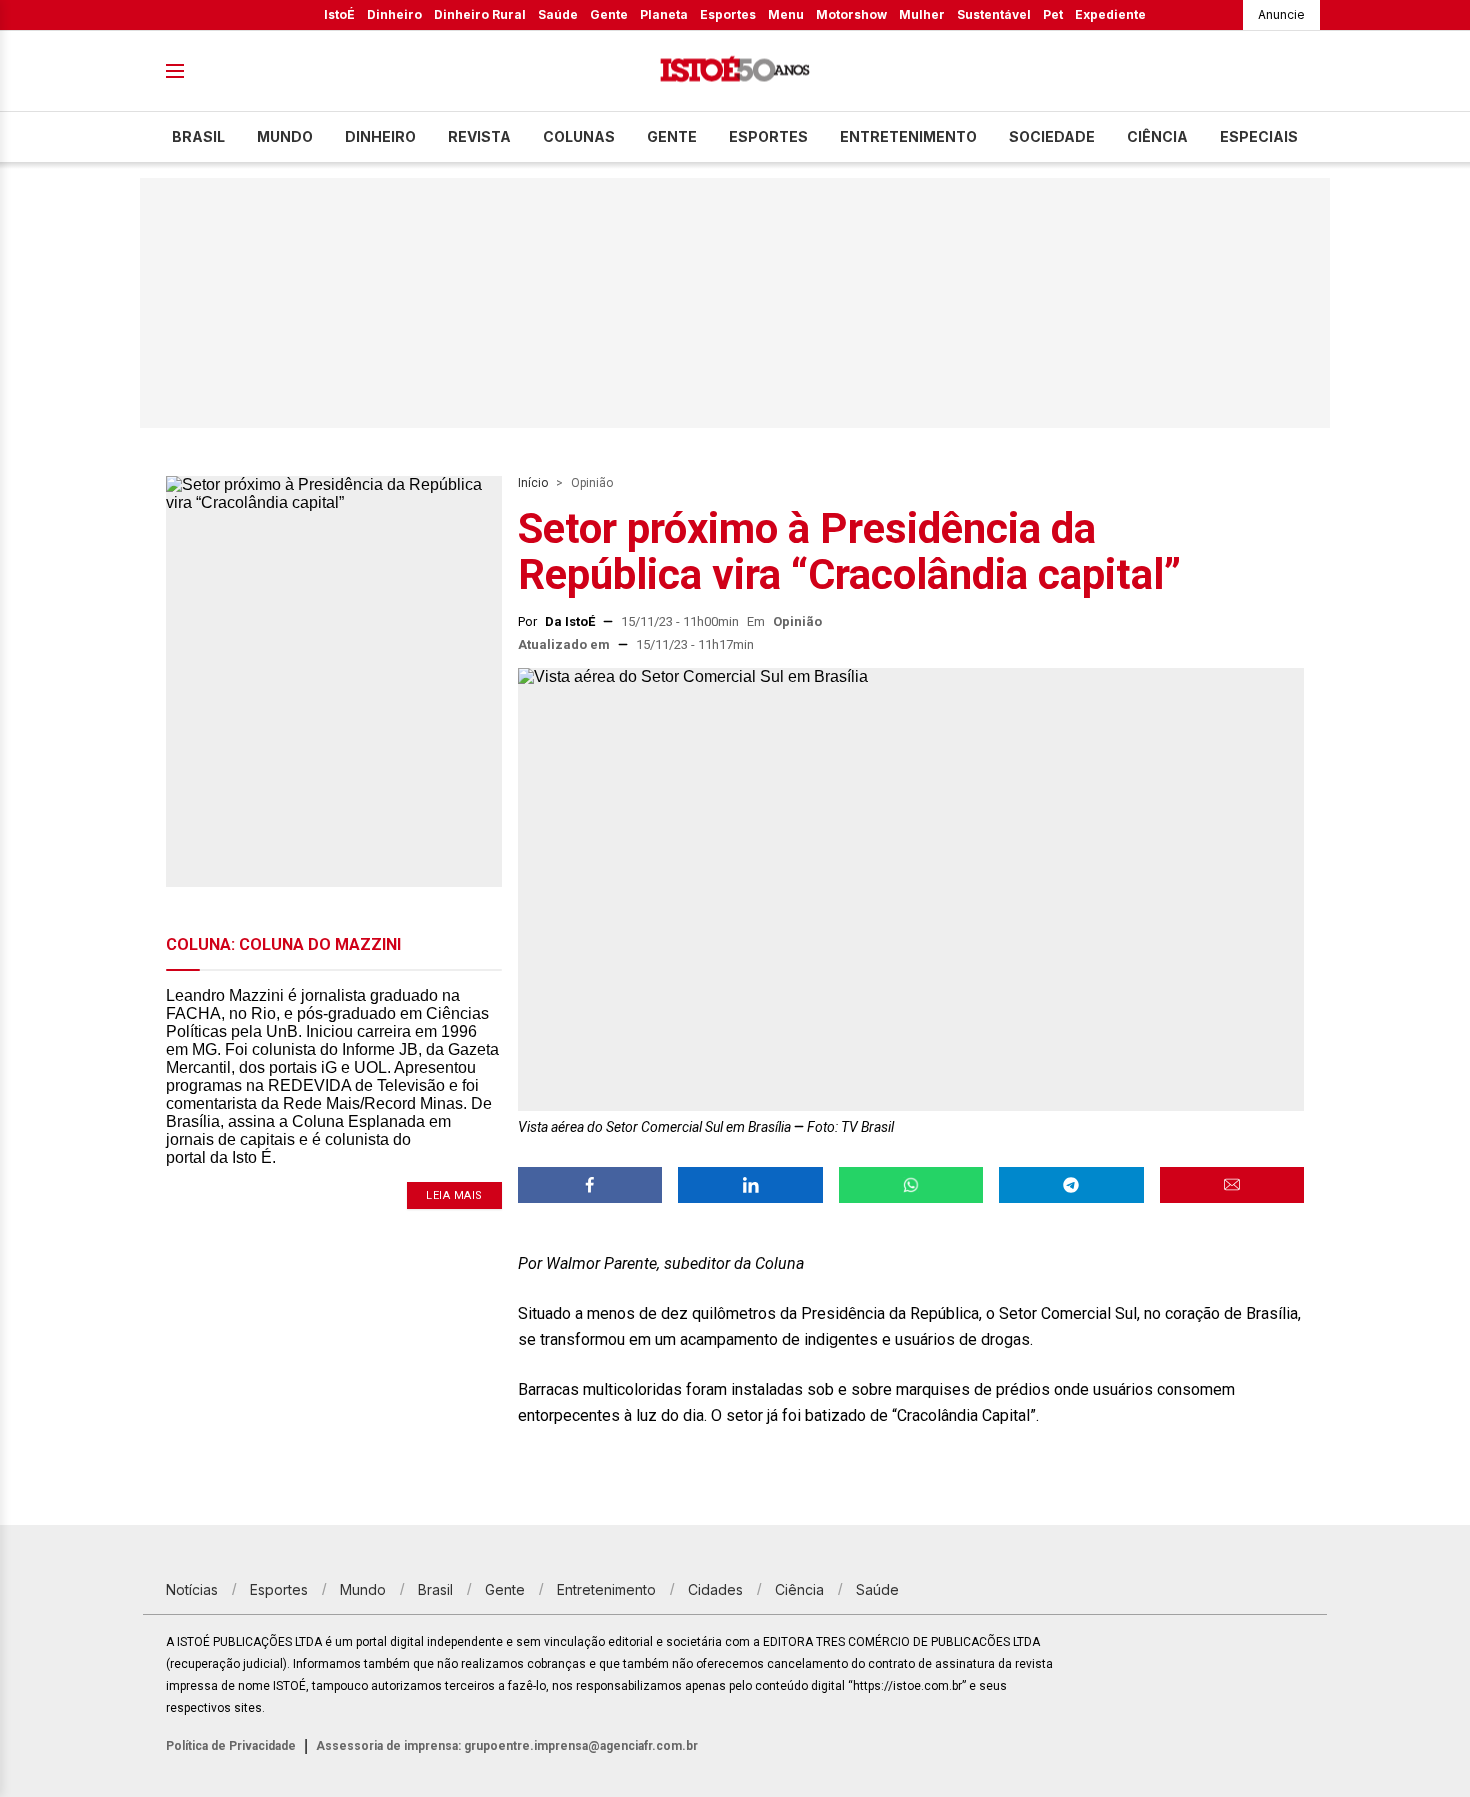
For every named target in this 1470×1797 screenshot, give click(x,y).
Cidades (715, 1589)
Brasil (198, 136)
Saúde (558, 14)
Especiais (1259, 136)
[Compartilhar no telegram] (1071, 1185)
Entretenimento (908, 136)
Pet (1053, 14)
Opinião (592, 483)
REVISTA (479, 136)
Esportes (728, 14)
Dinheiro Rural (480, 14)
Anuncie (1281, 14)
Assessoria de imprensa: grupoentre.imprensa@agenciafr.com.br (507, 1746)
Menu (786, 14)
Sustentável (994, 14)
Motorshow (851, 14)
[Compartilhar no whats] (911, 1185)
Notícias (192, 1589)
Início (533, 483)
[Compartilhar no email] (1232, 1185)
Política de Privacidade (231, 1746)
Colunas (579, 136)
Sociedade (1052, 136)
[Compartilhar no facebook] (590, 1185)
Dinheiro (394, 14)
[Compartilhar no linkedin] (750, 1185)
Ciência (1157, 136)
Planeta (664, 14)
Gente (609, 14)
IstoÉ (339, 14)
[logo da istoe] (735, 71)
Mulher (922, 14)
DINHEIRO (380, 136)
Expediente (1110, 14)
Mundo (285, 136)
